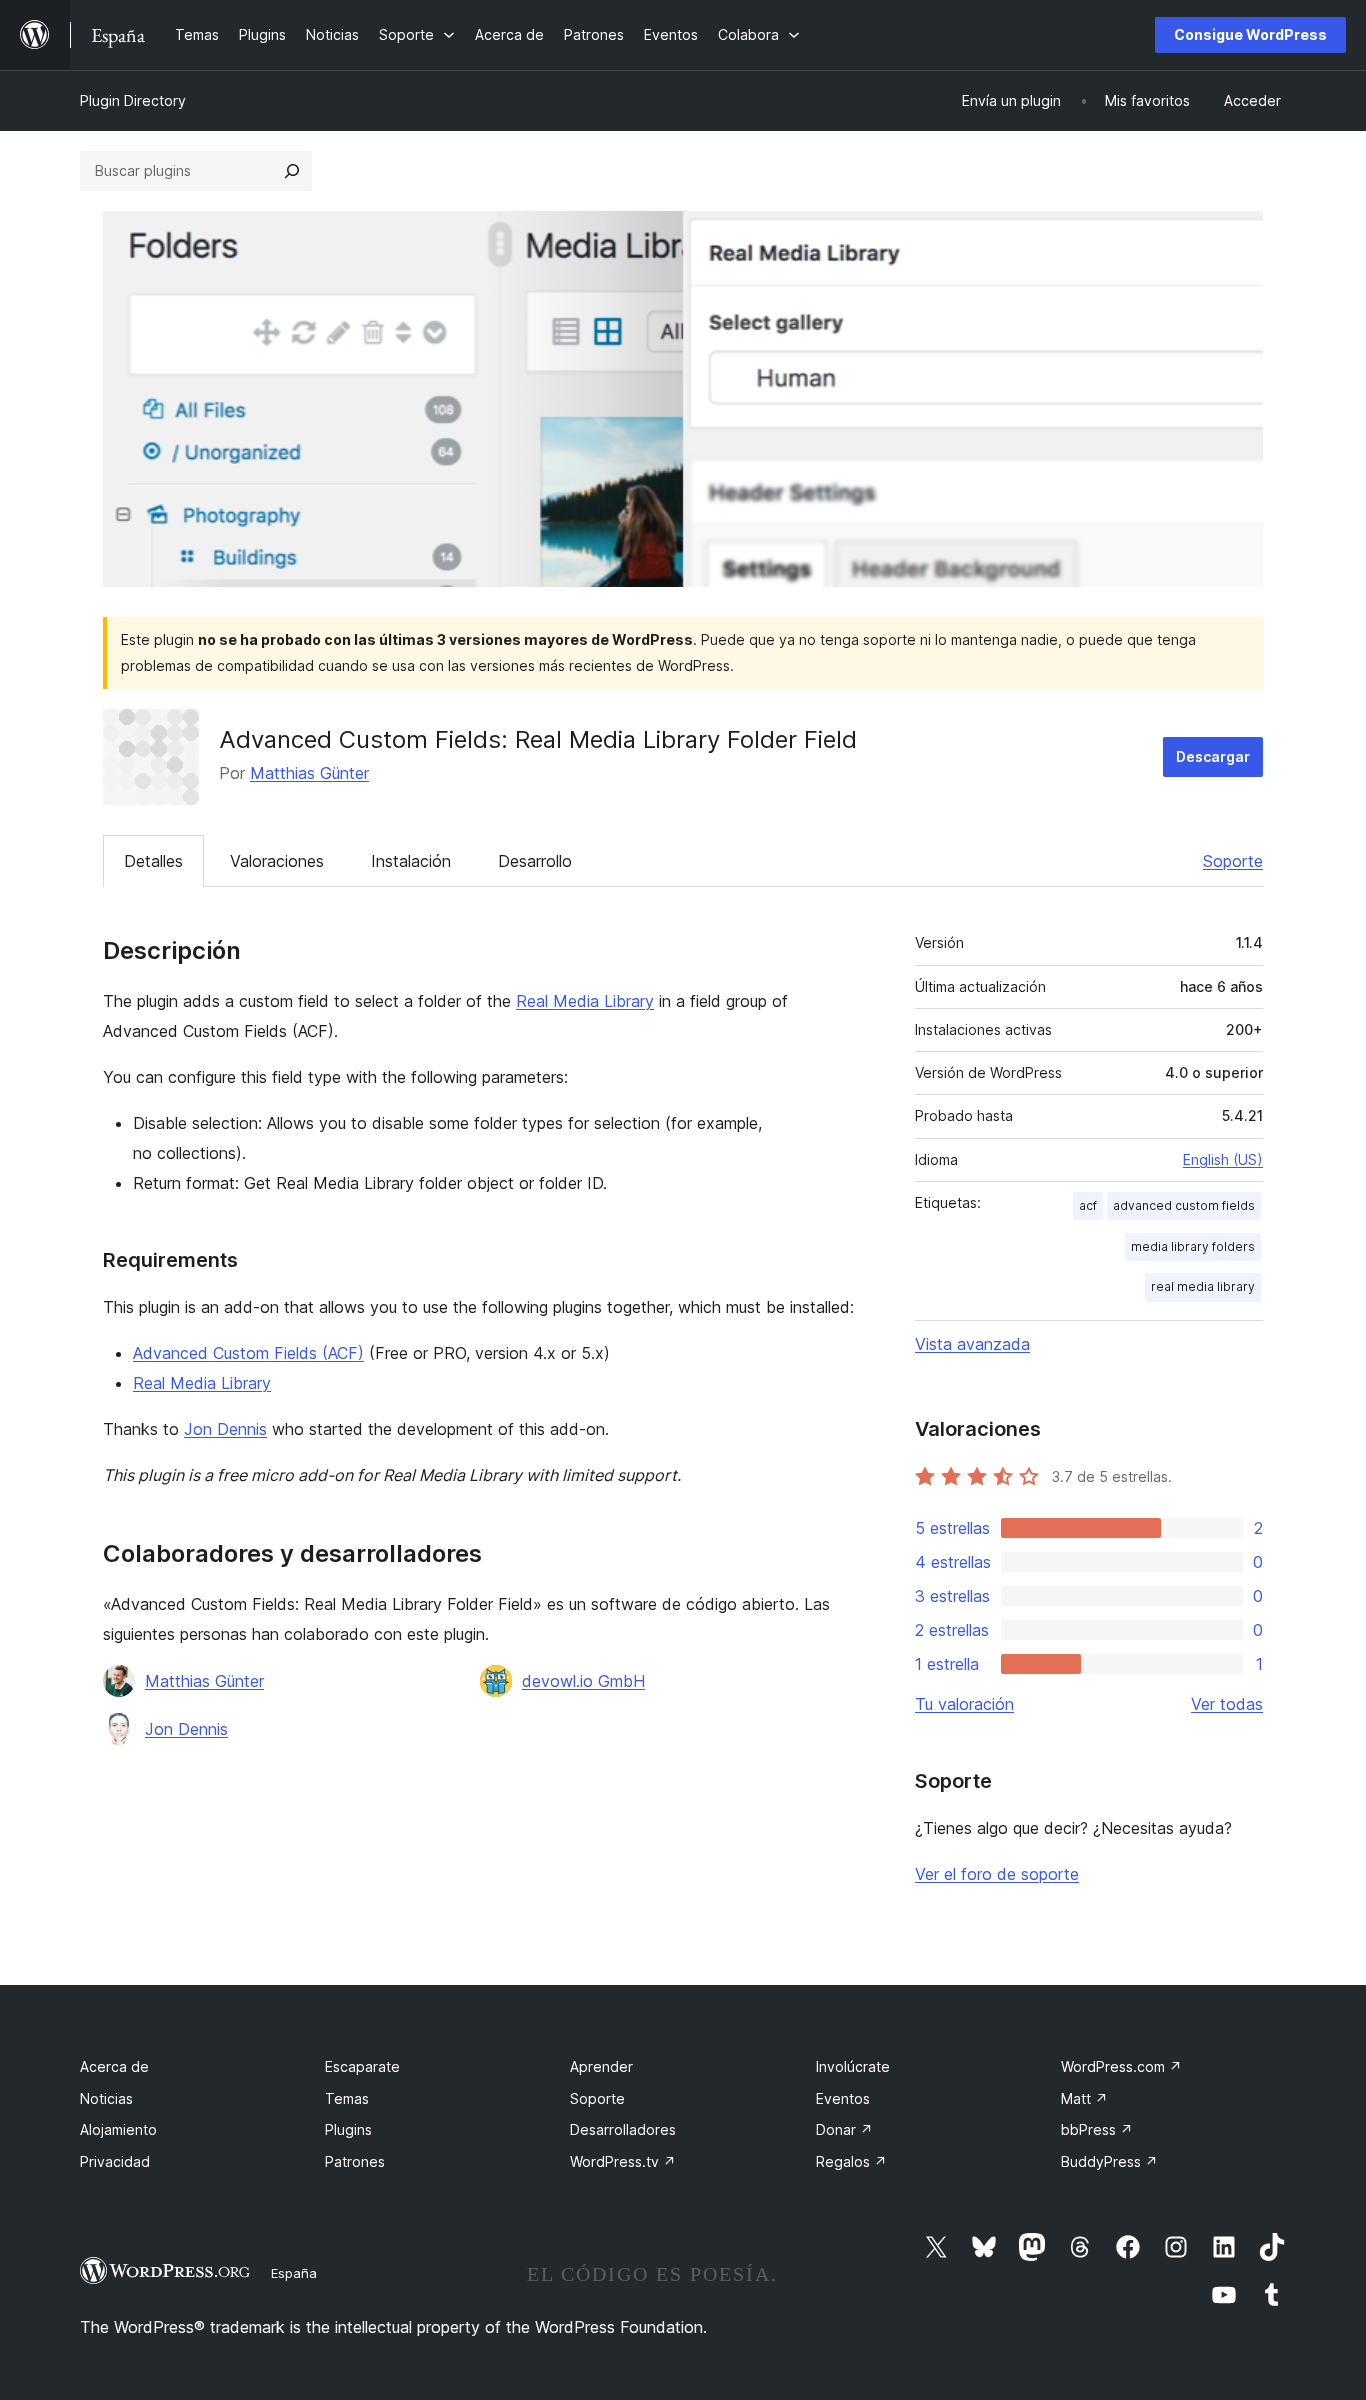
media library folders (1193, 1246)
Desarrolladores (623, 2129)
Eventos (843, 2098)
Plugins (348, 2129)
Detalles (153, 861)
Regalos (851, 2161)
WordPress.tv (623, 2161)
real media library (1203, 1286)
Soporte (1233, 861)
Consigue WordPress (1250, 34)
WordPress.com (1121, 2066)
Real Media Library (585, 1001)
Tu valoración (964, 1704)
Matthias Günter (309, 773)
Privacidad (115, 2161)
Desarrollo (535, 861)
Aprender (601, 2066)
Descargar (1213, 756)
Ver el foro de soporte (997, 1874)
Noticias (106, 2098)
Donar (844, 2129)
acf (1088, 1205)
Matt (1084, 2098)
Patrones (355, 2161)
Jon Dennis (225, 1429)
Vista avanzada (972, 1344)
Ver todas (1227, 1704)
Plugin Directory (133, 100)
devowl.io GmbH (583, 1681)
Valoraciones (277, 861)
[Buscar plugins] (292, 171)
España (294, 2273)
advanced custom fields (1184, 1205)
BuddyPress (1109, 2161)
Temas (347, 2098)
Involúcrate (853, 2066)
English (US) (1223, 1159)
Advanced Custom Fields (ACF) (248, 1353)
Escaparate (362, 2066)
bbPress (1097, 2129)
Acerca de (114, 2066)
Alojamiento (118, 2129)
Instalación (411, 861)
